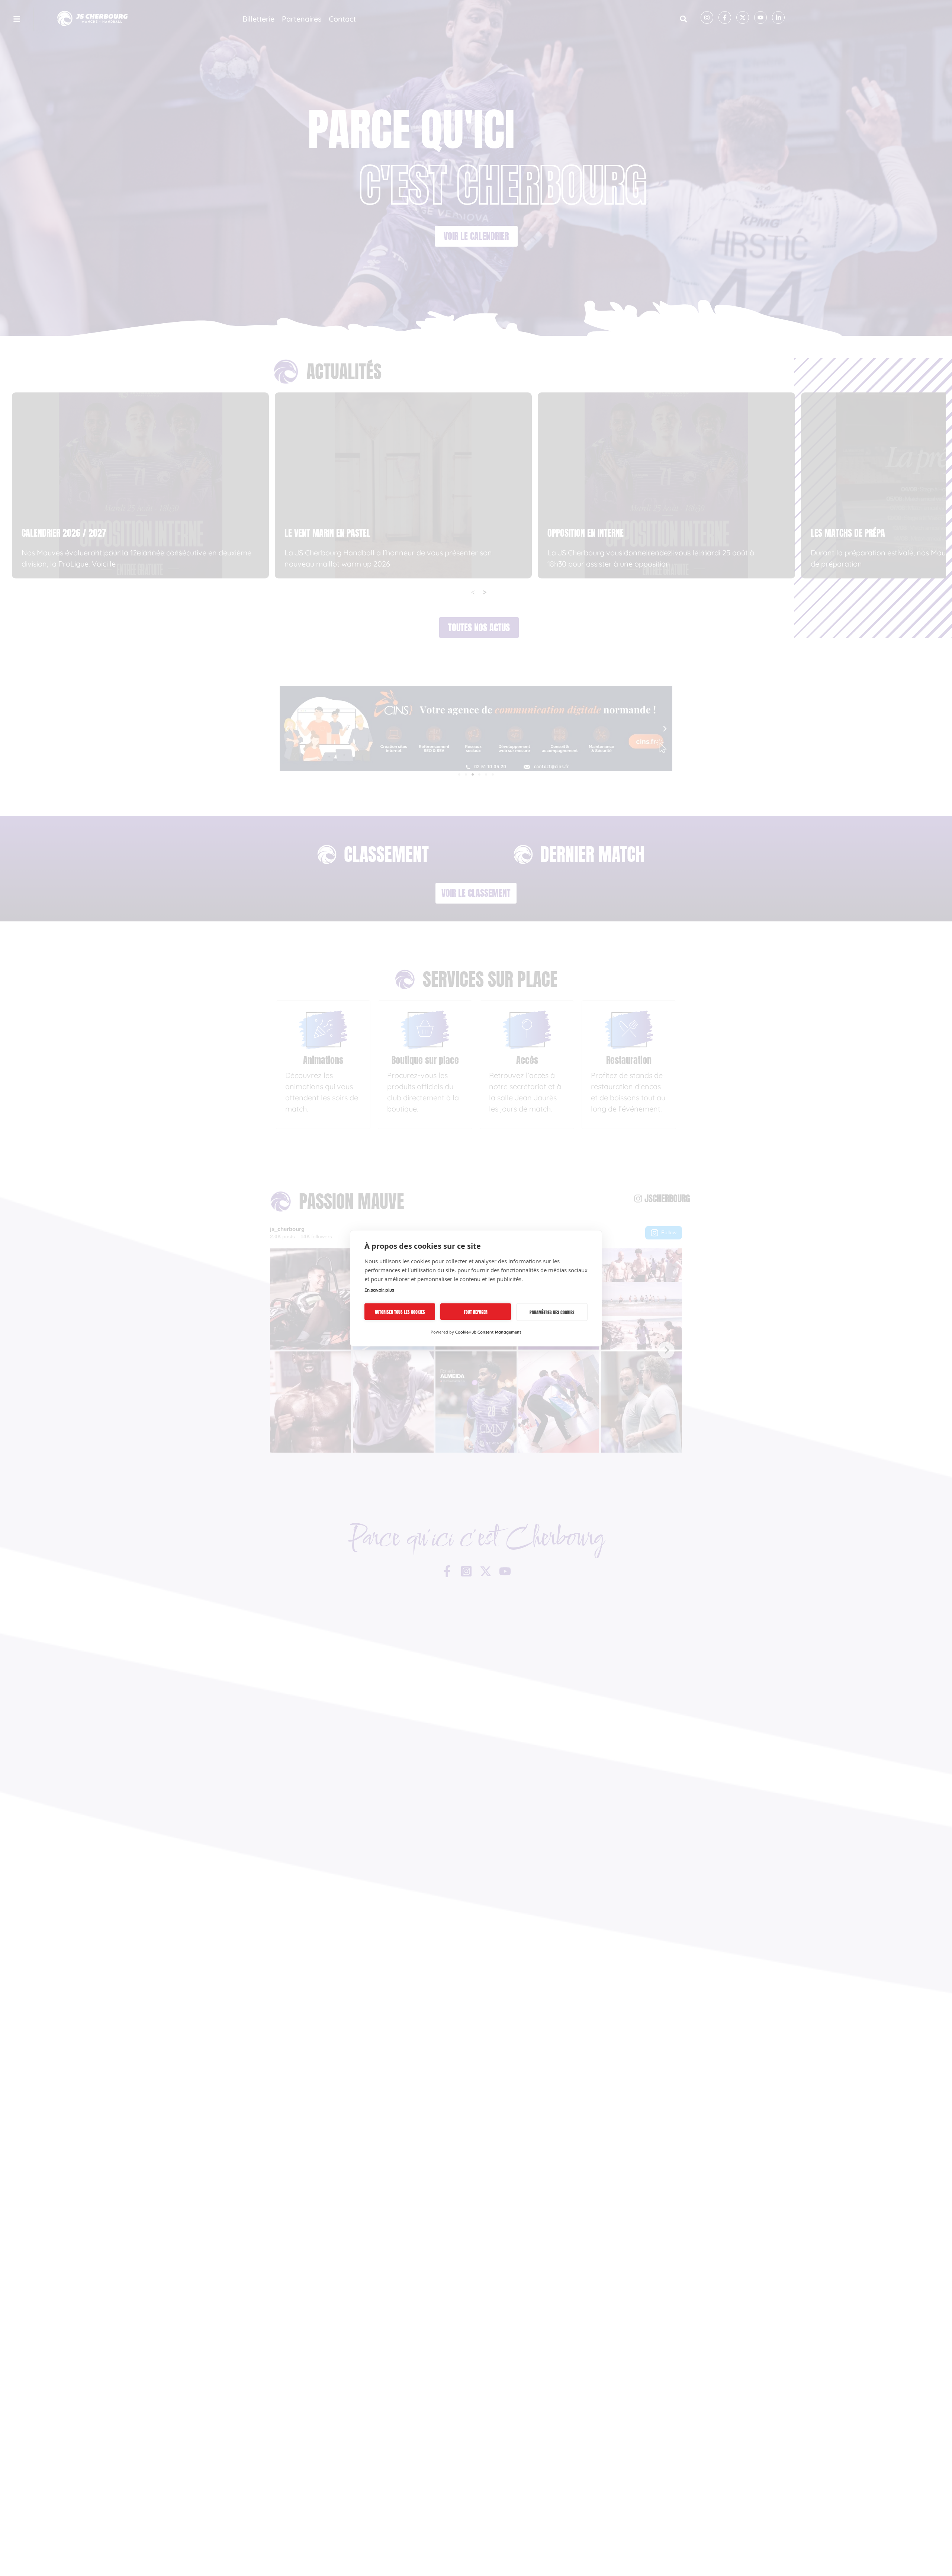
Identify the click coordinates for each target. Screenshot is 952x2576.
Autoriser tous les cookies (400, 1312)
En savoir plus (379, 1289)
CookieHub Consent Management (488, 1332)
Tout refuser (476, 1312)
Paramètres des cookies (552, 1312)
